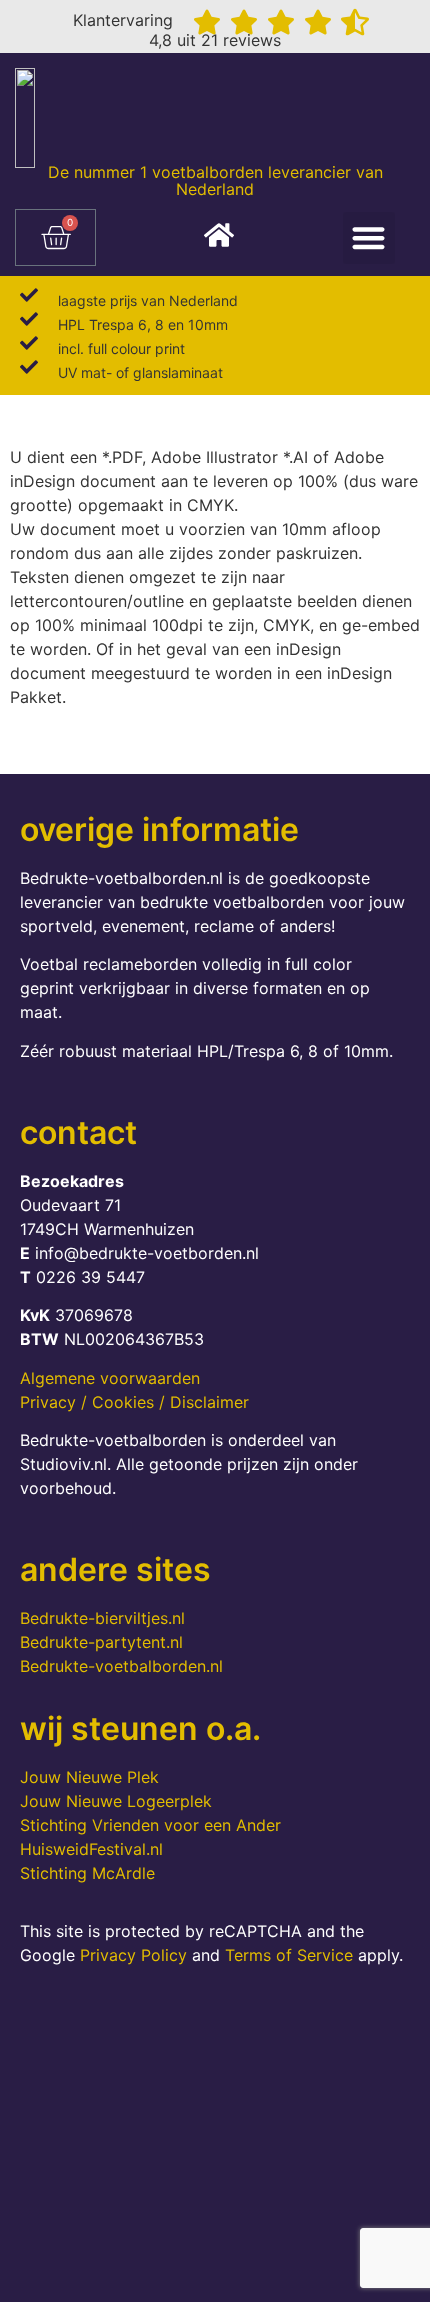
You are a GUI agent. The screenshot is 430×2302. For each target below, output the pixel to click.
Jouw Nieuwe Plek (89, 1777)
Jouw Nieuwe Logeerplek (116, 1801)
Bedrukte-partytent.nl (101, 1642)
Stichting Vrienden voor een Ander (150, 1825)
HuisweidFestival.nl (91, 1849)
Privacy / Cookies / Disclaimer (134, 1402)
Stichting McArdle (87, 1873)
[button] (369, 238)
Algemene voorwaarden (110, 1378)
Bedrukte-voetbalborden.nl (121, 1666)
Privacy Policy (133, 1955)
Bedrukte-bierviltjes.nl (102, 1618)
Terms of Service (289, 1955)
